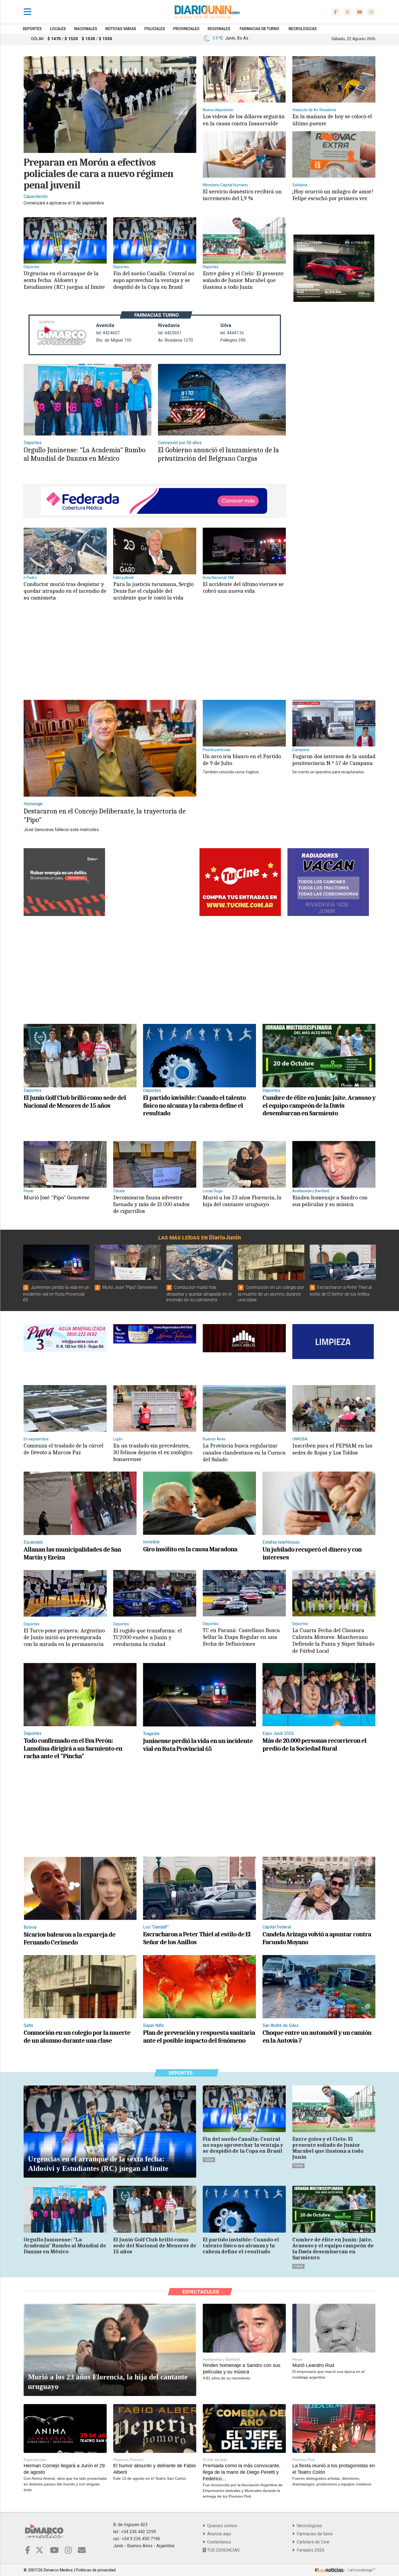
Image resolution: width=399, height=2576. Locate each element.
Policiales (155, 29)
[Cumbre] (319, 1055)
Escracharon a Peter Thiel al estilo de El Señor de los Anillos (197, 1938)
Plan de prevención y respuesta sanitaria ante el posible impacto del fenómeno (199, 2037)
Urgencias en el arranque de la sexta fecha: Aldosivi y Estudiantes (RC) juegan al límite (64, 280)
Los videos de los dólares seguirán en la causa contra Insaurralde (244, 120)
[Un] (244, 723)
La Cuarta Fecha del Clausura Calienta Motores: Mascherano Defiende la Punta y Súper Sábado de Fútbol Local (333, 1641)
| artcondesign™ (361, 2570)
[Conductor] (65, 551)
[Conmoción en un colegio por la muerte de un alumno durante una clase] (271, 1262)
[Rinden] (334, 1164)
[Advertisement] (153, 656)
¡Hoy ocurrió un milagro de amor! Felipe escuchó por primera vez (333, 195)
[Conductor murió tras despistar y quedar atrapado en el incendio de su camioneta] (199, 1262)
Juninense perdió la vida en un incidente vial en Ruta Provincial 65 (56, 1294)
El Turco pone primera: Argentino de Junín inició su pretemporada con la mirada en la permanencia (64, 1637)
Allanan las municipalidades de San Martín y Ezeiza (72, 1553)
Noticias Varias (121, 29)
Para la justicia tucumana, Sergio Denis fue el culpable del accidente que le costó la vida (153, 591)
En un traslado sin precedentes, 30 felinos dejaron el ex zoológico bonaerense (153, 1452)
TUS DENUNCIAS (223, 2550)
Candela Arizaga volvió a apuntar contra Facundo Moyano (317, 1938)
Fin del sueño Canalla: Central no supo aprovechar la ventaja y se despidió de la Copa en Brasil (154, 280)
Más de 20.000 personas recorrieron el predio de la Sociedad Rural (314, 1744)
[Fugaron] (334, 723)
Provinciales (186, 29)
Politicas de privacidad (96, 2570)
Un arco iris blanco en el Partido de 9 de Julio (242, 760)
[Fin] (155, 240)
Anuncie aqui (218, 2534)
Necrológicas (308, 2526)
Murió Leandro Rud (313, 2365)
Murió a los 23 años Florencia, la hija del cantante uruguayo (242, 1201)
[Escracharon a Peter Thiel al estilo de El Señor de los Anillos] (343, 1262)
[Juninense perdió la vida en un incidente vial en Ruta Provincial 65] (56, 1262)
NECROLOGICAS (303, 29)
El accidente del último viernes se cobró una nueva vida (243, 587)
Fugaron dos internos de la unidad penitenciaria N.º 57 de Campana (334, 760)
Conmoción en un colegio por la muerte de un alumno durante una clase (271, 1294)
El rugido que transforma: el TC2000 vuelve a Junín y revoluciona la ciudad (148, 1637)
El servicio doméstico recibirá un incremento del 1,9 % (242, 195)
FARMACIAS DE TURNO (259, 29)
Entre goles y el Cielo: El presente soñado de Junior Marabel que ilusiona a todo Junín (243, 280)
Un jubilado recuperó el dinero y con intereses (312, 1553)
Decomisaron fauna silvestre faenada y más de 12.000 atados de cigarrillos (151, 1204)
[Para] (155, 551)
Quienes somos (221, 2526)
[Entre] (244, 240)
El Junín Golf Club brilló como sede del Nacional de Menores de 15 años (75, 1102)
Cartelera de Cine (312, 2542)
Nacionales (86, 29)
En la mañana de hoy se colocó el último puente (332, 120)
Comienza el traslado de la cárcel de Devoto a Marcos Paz (64, 1449)
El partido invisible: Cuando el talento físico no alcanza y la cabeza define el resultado (194, 1106)
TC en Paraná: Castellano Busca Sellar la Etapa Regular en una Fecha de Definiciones (241, 1637)
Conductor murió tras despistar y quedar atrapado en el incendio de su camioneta (65, 591)
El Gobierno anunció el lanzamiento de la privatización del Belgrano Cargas (218, 454)
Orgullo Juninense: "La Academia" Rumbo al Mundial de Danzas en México (85, 454)
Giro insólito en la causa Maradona (190, 1549)
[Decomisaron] (155, 1164)
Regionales (219, 29)
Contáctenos (218, 2542)
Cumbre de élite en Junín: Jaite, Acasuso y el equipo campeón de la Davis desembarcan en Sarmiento (319, 1106)
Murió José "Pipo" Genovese (57, 1197)
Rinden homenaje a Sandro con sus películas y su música (330, 1201)
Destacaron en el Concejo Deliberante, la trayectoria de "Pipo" (105, 816)
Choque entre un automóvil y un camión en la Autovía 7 (317, 2037)
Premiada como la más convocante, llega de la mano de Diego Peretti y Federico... (242, 2472)
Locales (58, 29)
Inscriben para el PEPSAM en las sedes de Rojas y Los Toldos (332, 1449)
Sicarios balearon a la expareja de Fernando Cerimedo (69, 1938)
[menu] (27, 12)
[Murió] (65, 1164)
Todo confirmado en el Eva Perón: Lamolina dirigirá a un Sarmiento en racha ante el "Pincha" (73, 1748)
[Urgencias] (65, 240)
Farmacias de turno (314, 2534)
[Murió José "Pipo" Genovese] (128, 1262)
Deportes (32, 29)
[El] (244, 551)
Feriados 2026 (309, 2550)
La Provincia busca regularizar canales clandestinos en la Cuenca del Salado (244, 1452)
